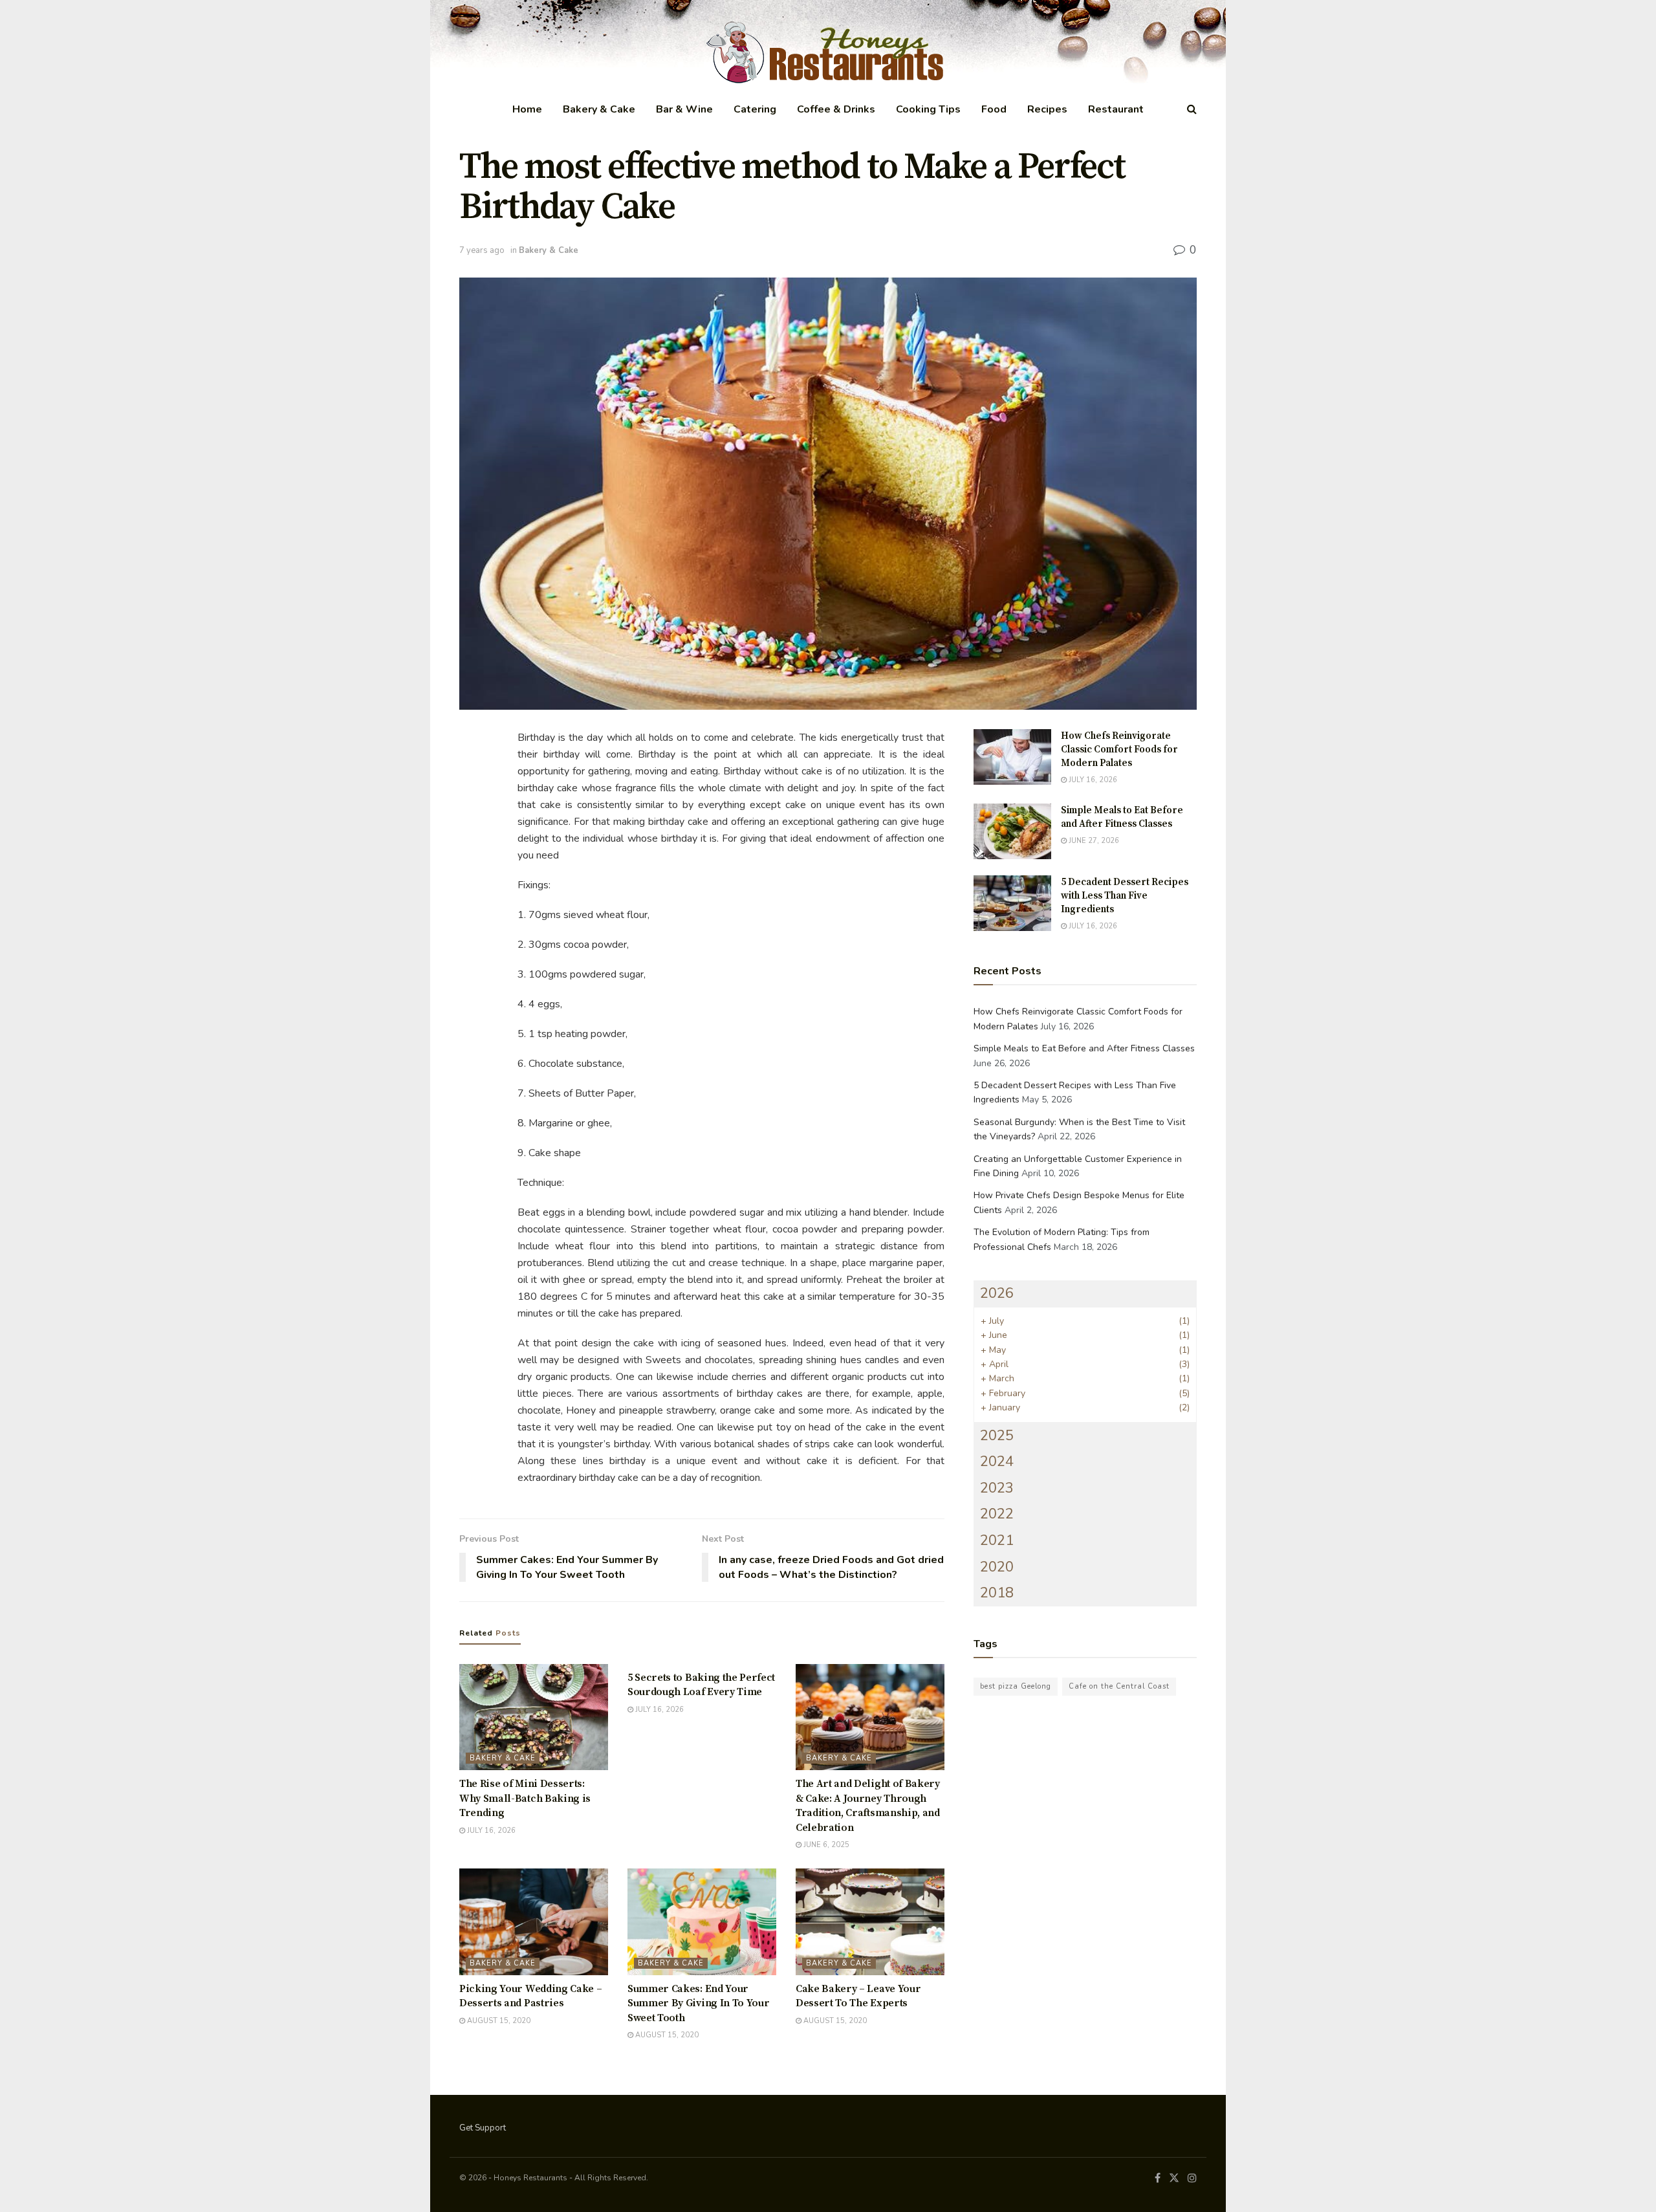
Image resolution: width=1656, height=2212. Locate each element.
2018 (997, 1593)
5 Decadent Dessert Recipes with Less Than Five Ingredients (1125, 896)
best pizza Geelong (1016, 1686)
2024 (997, 1462)
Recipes (1047, 109)
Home (527, 109)
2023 (997, 1488)
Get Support (483, 2128)
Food (994, 109)
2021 (997, 1540)
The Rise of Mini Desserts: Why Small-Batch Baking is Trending (525, 1798)
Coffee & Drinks (836, 109)
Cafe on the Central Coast (1119, 1686)
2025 (997, 1436)
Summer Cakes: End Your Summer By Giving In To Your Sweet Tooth (698, 2003)
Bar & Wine (684, 109)
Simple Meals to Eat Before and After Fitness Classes (1084, 1048)
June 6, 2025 (825, 1845)
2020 (997, 1567)
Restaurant (1116, 109)
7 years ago (482, 250)
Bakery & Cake (599, 109)
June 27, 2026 (1093, 841)
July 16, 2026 (490, 1831)
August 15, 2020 (498, 2021)
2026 (997, 1293)
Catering (755, 109)
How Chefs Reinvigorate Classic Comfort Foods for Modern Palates (1119, 750)
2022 (997, 1514)
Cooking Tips (928, 109)
